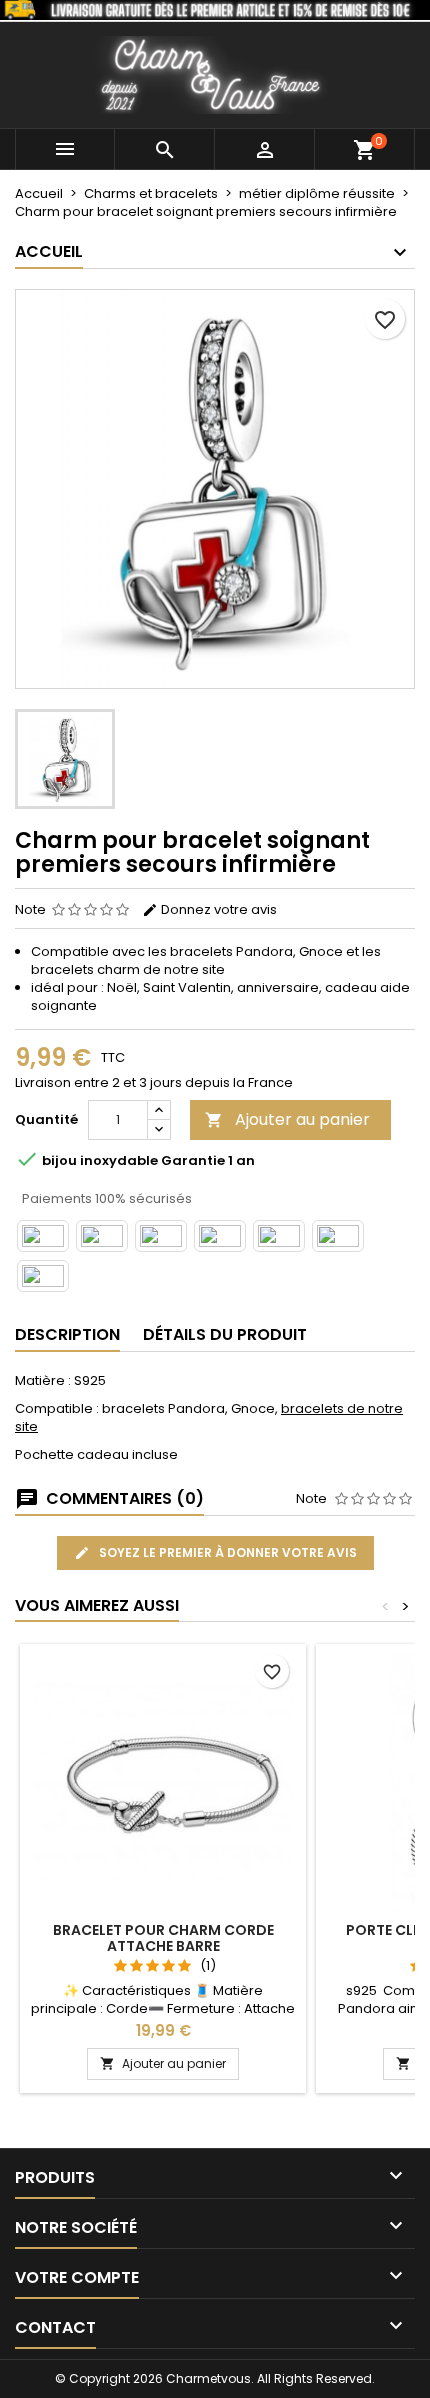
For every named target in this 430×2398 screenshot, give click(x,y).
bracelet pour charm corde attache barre (163, 1938)
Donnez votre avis (217, 909)
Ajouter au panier (287, 1119)
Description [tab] (67, 1334)
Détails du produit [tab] (225, 1334)
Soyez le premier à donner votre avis (226, 1552)
